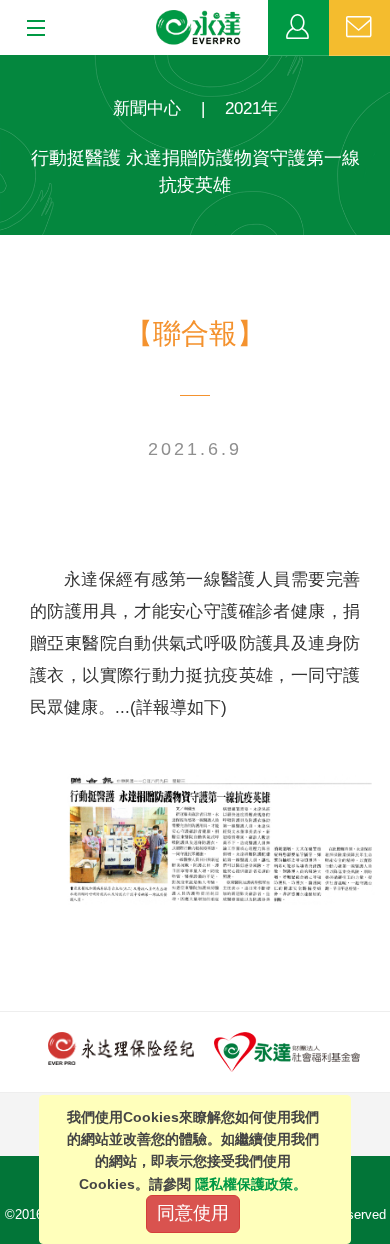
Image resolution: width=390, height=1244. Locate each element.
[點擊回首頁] (199, 28)
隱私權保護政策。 (251, 1184)
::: (6, 65)
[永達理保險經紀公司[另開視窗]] (121, 1047)
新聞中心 (147, 108)
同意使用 (193, 1213)
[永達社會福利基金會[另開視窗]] (287, 1050)
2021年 (251, 108)
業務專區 (298, 28)
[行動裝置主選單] (29, 29)
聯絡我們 (359, 28)
